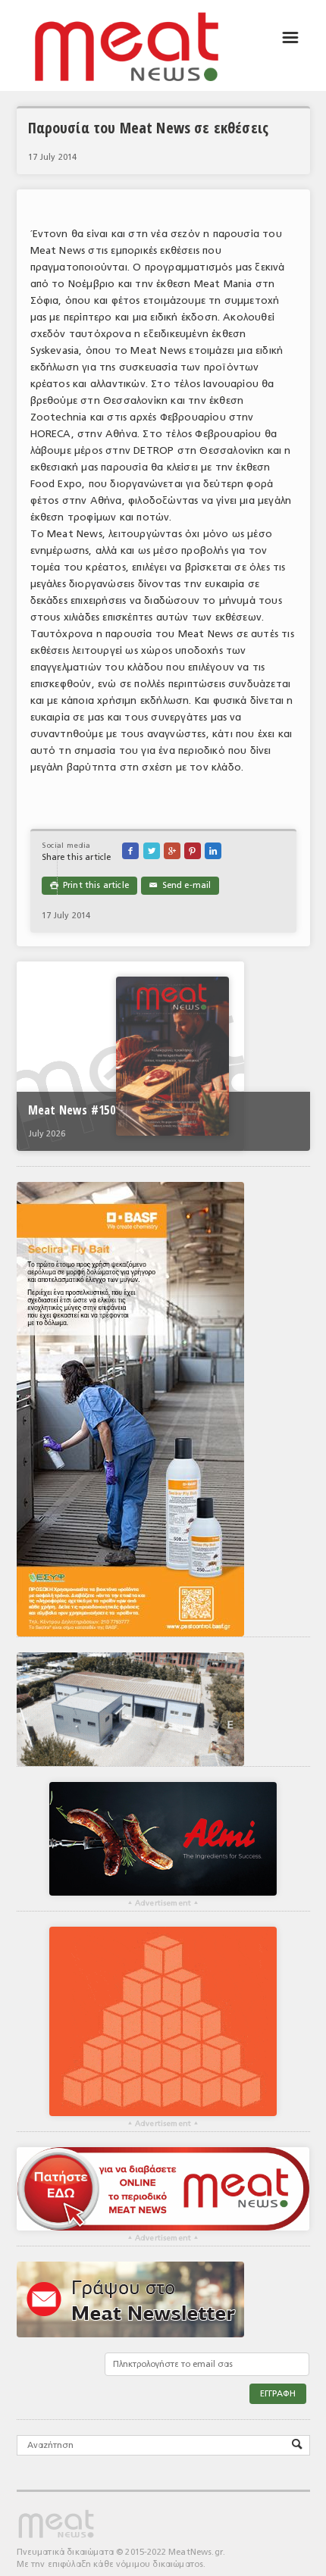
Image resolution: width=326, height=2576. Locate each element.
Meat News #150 (72, 1110)
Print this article (89, 885)
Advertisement (163, 1903)
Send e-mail (180, 885)
